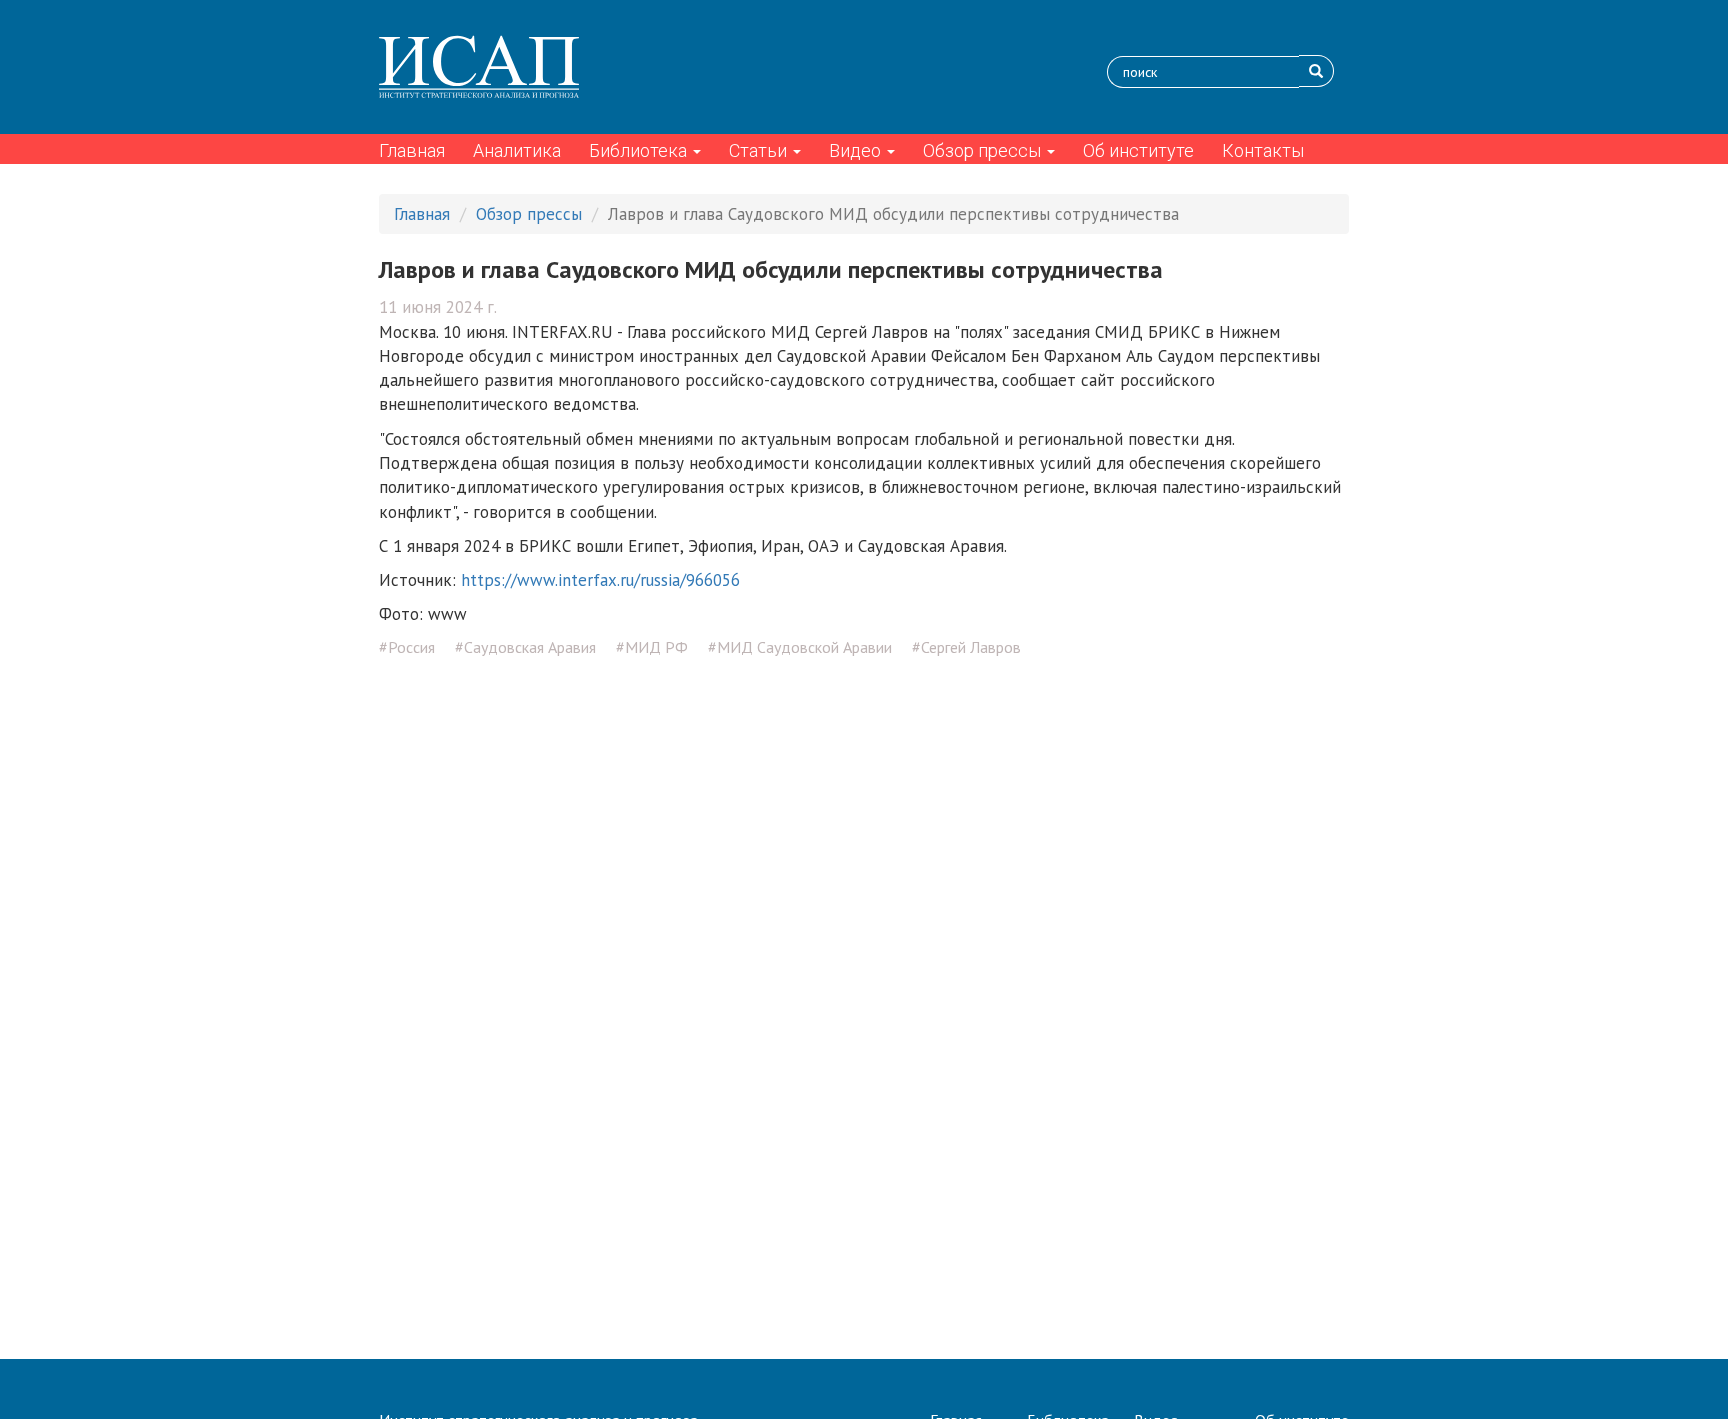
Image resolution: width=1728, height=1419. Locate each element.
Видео (857, 150)
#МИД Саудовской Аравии (800, 647)
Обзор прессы (984, 150)
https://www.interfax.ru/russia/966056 (600, 580)
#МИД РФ (652, 647)
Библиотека (640, 150)
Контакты (1263, 150)
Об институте (1138, 150)
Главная (412, 150)
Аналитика (517, 150)
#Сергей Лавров (966, 647)
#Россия (407, 647)
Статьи (760, 150)
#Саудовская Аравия (525, 647)
